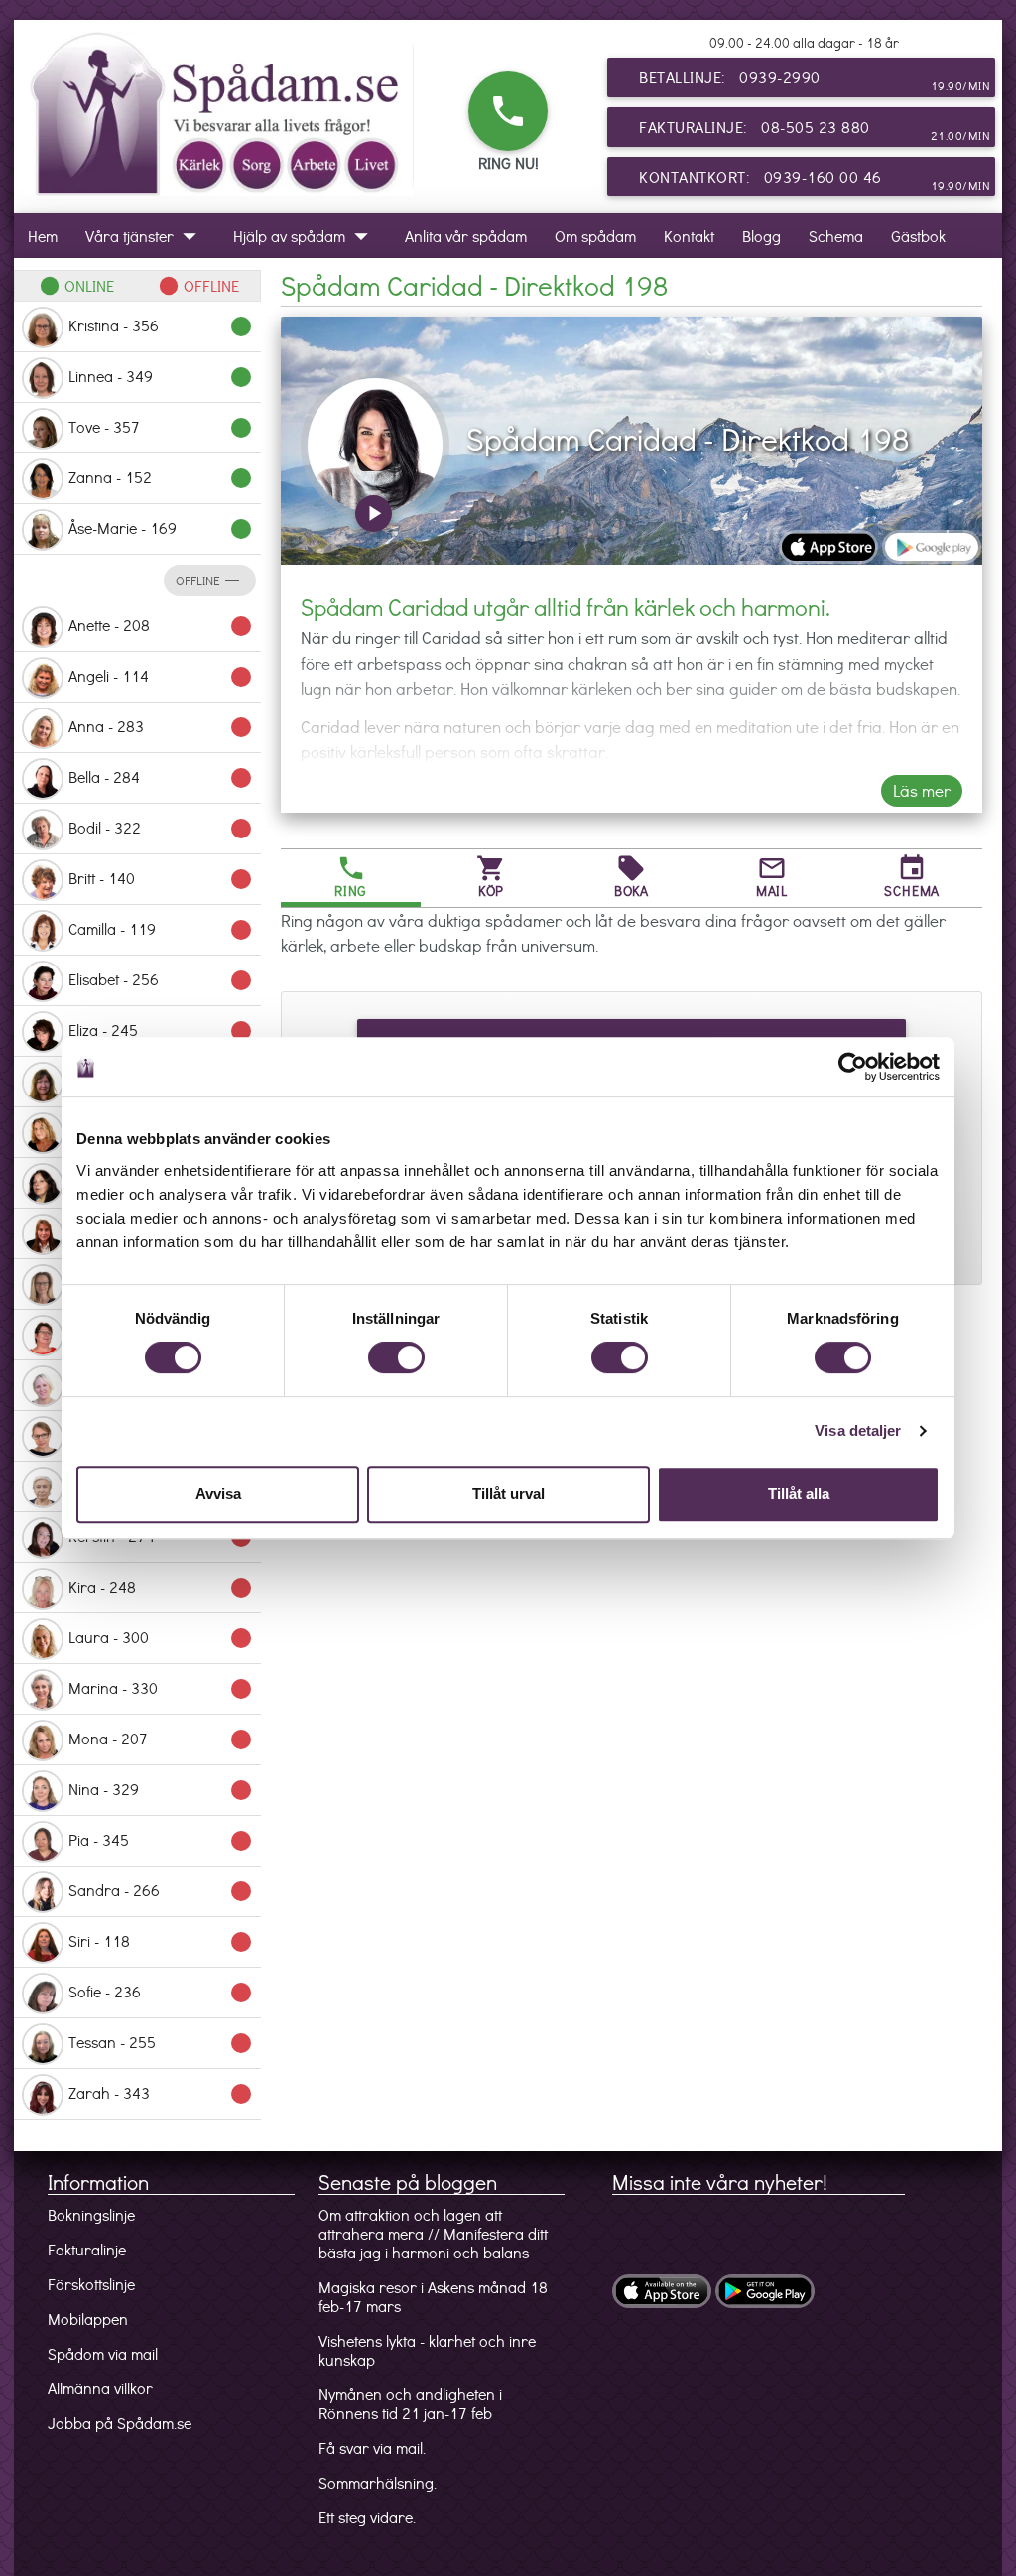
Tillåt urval (508, 1494)
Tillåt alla (799, 1494)
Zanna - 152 (161, 478)
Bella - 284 (161, 778)
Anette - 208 (161, 626)
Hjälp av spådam (305, 236)
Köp (491, 877)
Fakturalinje (87, 2249)
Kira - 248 (161, 1588)
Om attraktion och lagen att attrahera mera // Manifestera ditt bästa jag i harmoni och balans (433, 2233)
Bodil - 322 (161, 829)
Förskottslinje (91, 2284)
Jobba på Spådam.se (120, 2423)
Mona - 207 (161, 1739)
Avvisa (218, 1494)
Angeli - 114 (161, 677)
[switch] (396, 1357)
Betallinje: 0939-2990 (815, 80)
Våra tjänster (145, 236)
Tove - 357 (161, 428)
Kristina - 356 (161, 326)
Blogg (762, 236)
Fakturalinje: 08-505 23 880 (815, 129)
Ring (351, 877)
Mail (772, 877)
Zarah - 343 (161, 2094)
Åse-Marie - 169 (161, 529)
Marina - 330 (161, 1689)
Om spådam (595, 236)
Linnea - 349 (161, 377)
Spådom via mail (103, 2353)
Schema (836, 236)
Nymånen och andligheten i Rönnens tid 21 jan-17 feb (410, 2403)
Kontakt (689, 236)
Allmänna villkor (100, 2388)
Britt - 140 (161, 879)
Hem (43, 236)
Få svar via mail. (372, 2447)
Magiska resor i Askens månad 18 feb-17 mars (433, 2296)
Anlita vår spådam (466, 236)
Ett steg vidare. (367, 2517)
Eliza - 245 (161, 1031)
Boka (632, 877)
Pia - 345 (161, 1841)
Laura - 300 (161, 1638)
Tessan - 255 (161, 2043)
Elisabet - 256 (161, 980)
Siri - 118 (161, 1942)
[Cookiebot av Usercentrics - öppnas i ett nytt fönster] (853, 1067)
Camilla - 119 (161, 930)
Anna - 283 (161, 727)
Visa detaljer (858, 1430)
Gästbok (918, 236)
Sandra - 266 (161, 1891)
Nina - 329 (161, 1790)
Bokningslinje (91, 2214)
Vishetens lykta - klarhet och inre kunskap (427, 2350)
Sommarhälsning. (378, 2482)
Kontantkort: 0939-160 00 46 (815, 179)
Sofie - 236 (161, 1993)
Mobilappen (88, 2318)
